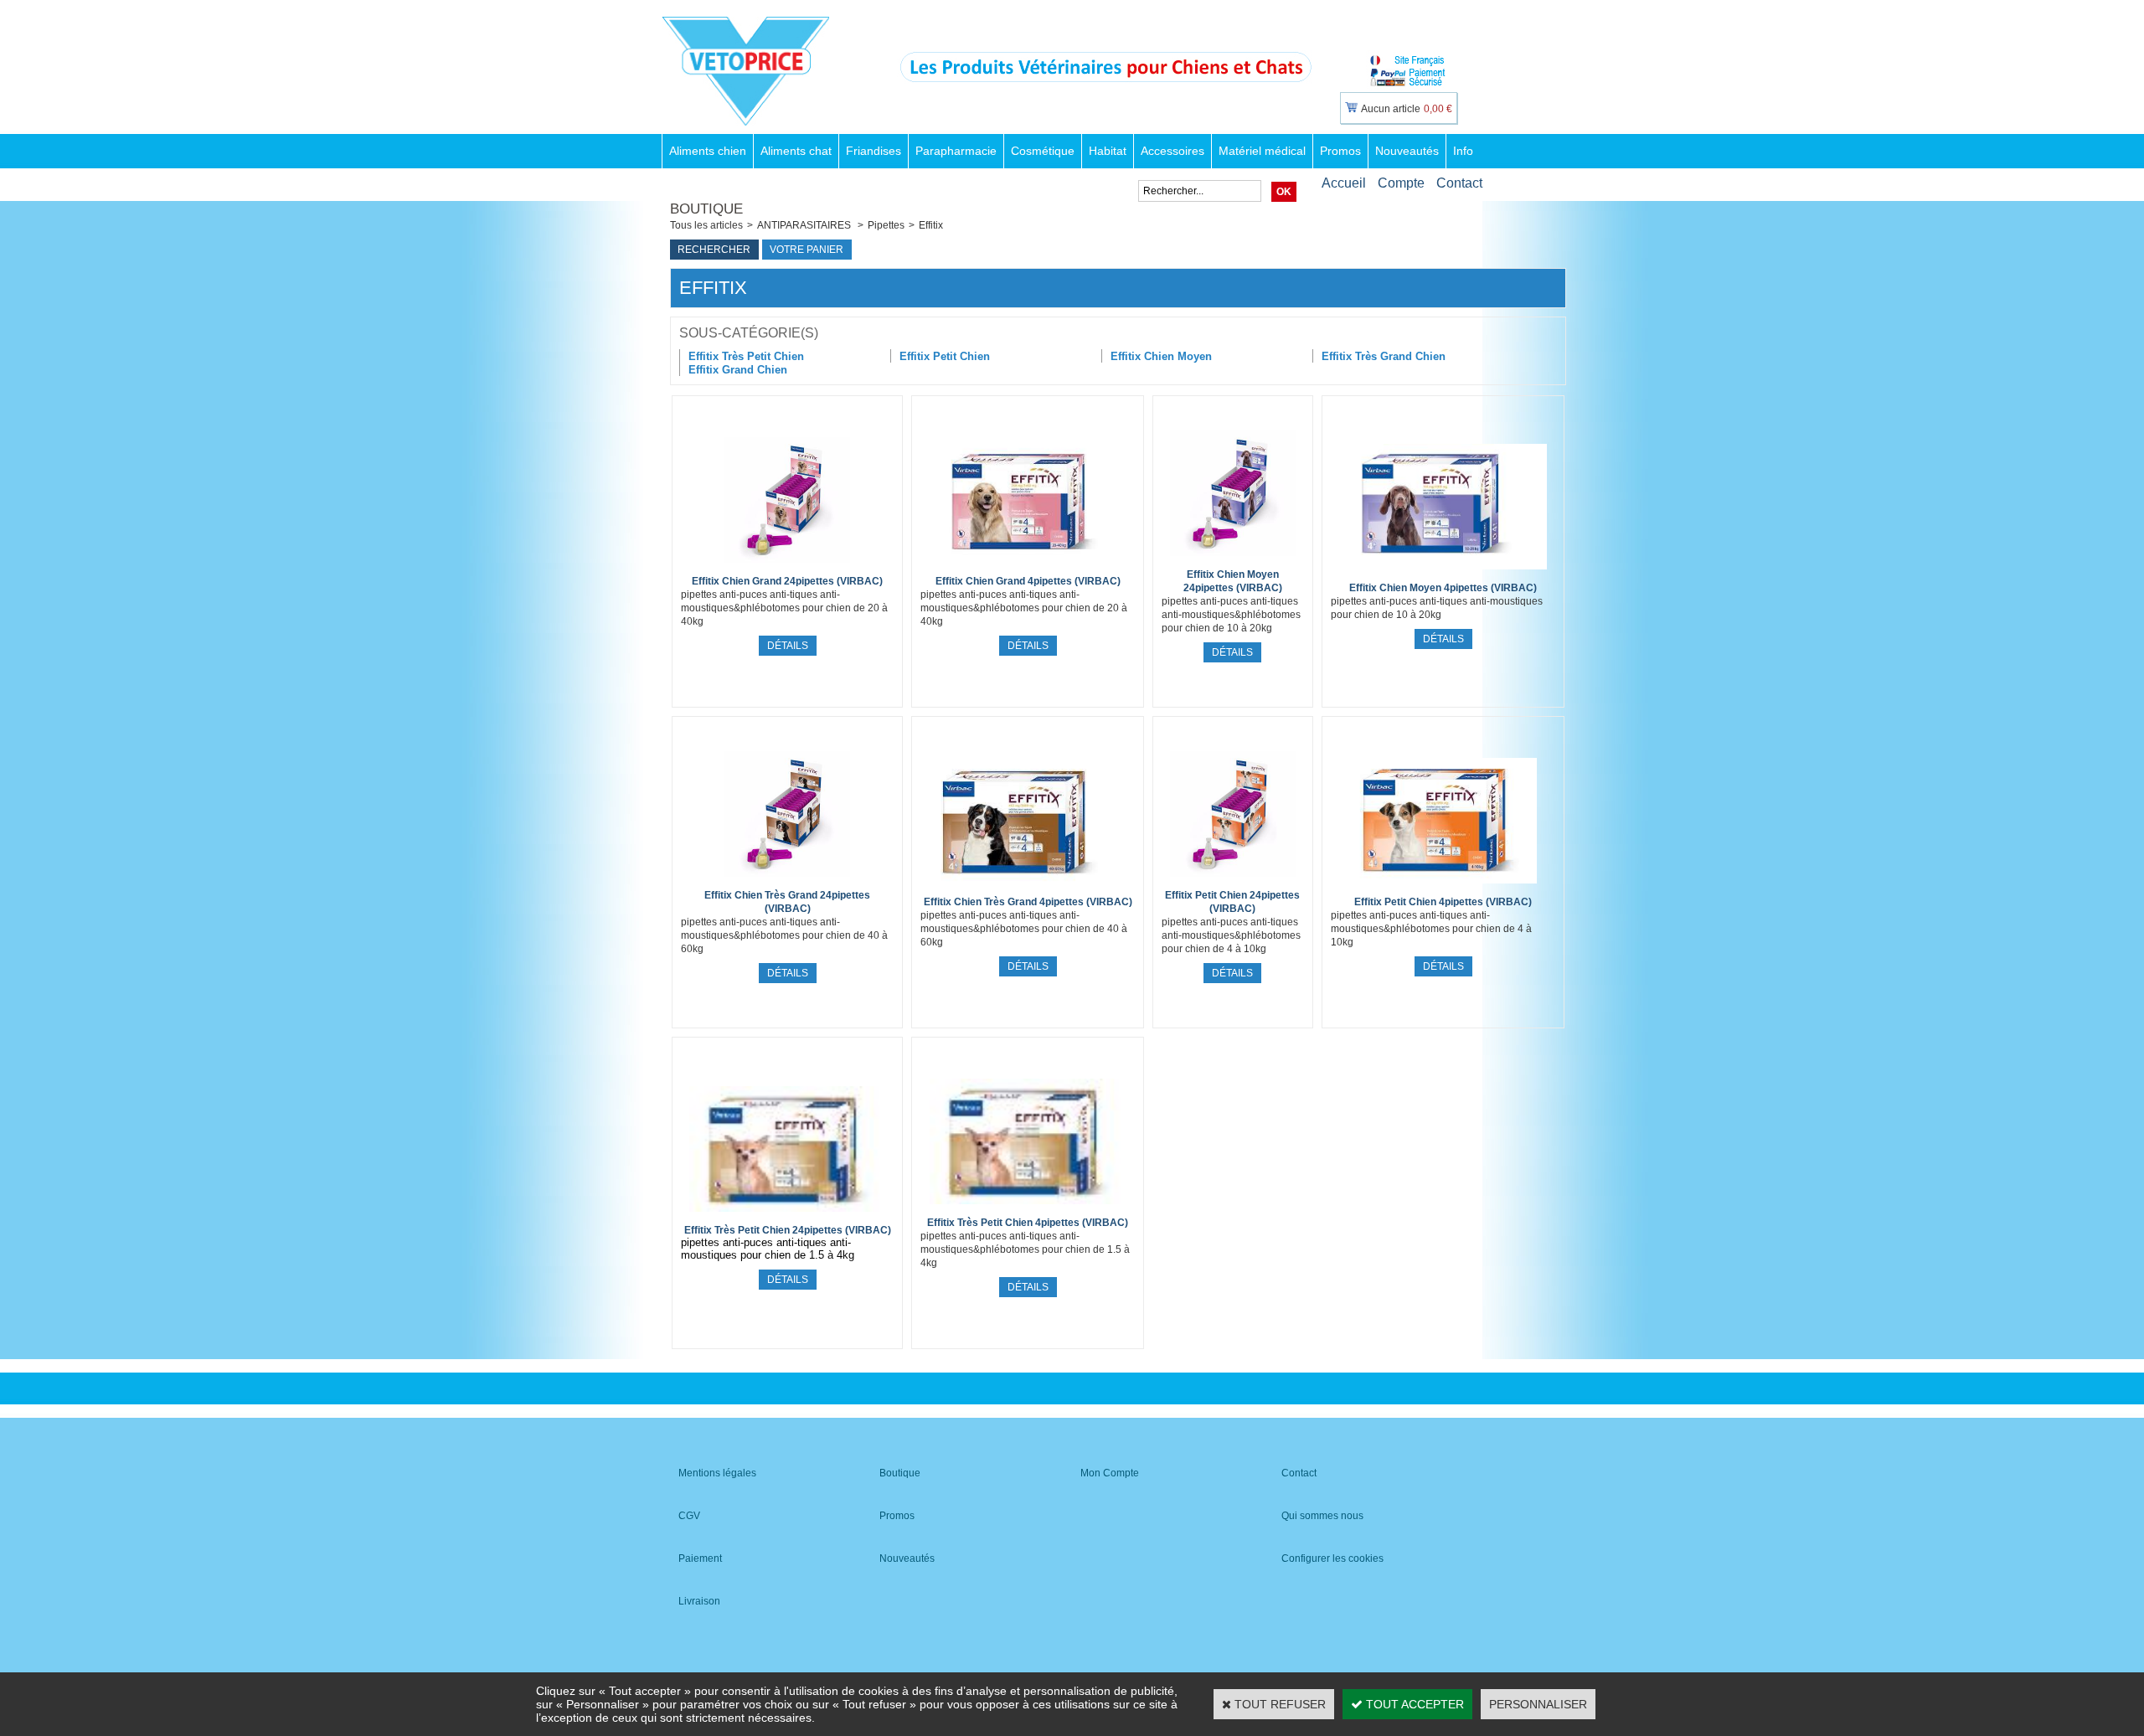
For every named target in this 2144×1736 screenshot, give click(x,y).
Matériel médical (1262, 151)
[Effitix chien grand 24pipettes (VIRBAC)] (787, 567)
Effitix (931, 225)
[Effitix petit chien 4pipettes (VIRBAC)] (1443, 888)
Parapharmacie (956, 151)
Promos (1340, 151)
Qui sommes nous (1322, 1516)
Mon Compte (1110, 1473)
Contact (1459, 183)
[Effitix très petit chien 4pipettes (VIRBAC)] (1028, 1208)
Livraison (699, 1601)
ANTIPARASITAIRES (805, 225)
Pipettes (886, 225)
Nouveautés (1407, 151)
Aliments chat (796, 151)
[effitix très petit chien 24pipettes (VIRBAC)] (787, 1216)
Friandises (874, 151)
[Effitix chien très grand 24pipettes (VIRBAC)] (787, 881)
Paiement (700, 1558)
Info (1463, 151)
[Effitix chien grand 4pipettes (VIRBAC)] (1027, 567)
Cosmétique (1043, 151)
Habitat (1108, 151)
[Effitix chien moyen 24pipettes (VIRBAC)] (1233, 560)
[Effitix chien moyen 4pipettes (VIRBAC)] (1443, 574)
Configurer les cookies (1332, 1558)
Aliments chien (708, 151)
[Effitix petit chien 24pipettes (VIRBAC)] (1233, 881)
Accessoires (1172, 151)
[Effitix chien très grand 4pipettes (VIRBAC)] (1027, 888)
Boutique (900, 1473)
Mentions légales (717, 1473)
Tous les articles (706, 225)
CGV (689, 1516)
